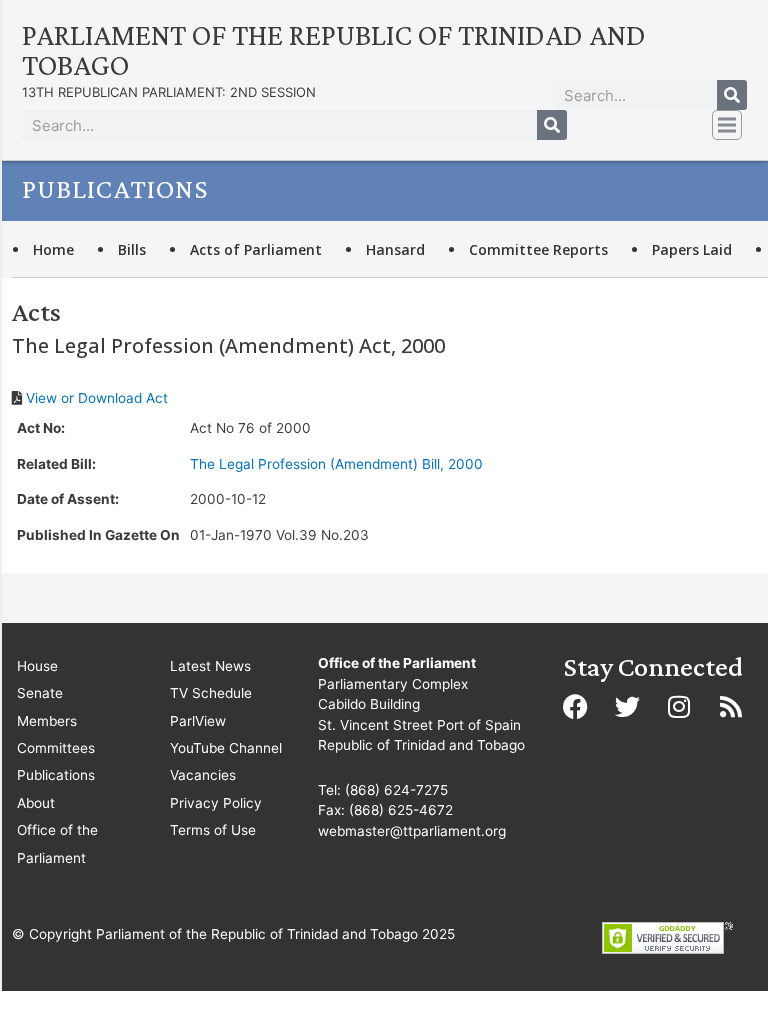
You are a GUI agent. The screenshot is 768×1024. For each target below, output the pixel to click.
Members (47, 721)
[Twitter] (627, 706)
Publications (56, 775)
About (36, 803)
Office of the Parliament (57, 843)
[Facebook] (575, 706)
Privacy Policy (216, 803)
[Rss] (731, 706)
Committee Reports (538, 249)
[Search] (732, 95)
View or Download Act (97, 398)
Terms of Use (213, 830)
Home (53, 249)
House (37, 666)
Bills (132, 249)
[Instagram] (679, 706)
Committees (56, 748)
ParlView (198, 721)
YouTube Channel (226, 748)
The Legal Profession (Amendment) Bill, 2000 (336, 464)
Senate (40, 693)
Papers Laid (692, 249)
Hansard (395, 249)
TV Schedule (211, 693)
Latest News (210, 666)
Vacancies (203, 775)
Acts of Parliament (256, 249)
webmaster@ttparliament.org (412, 831)
